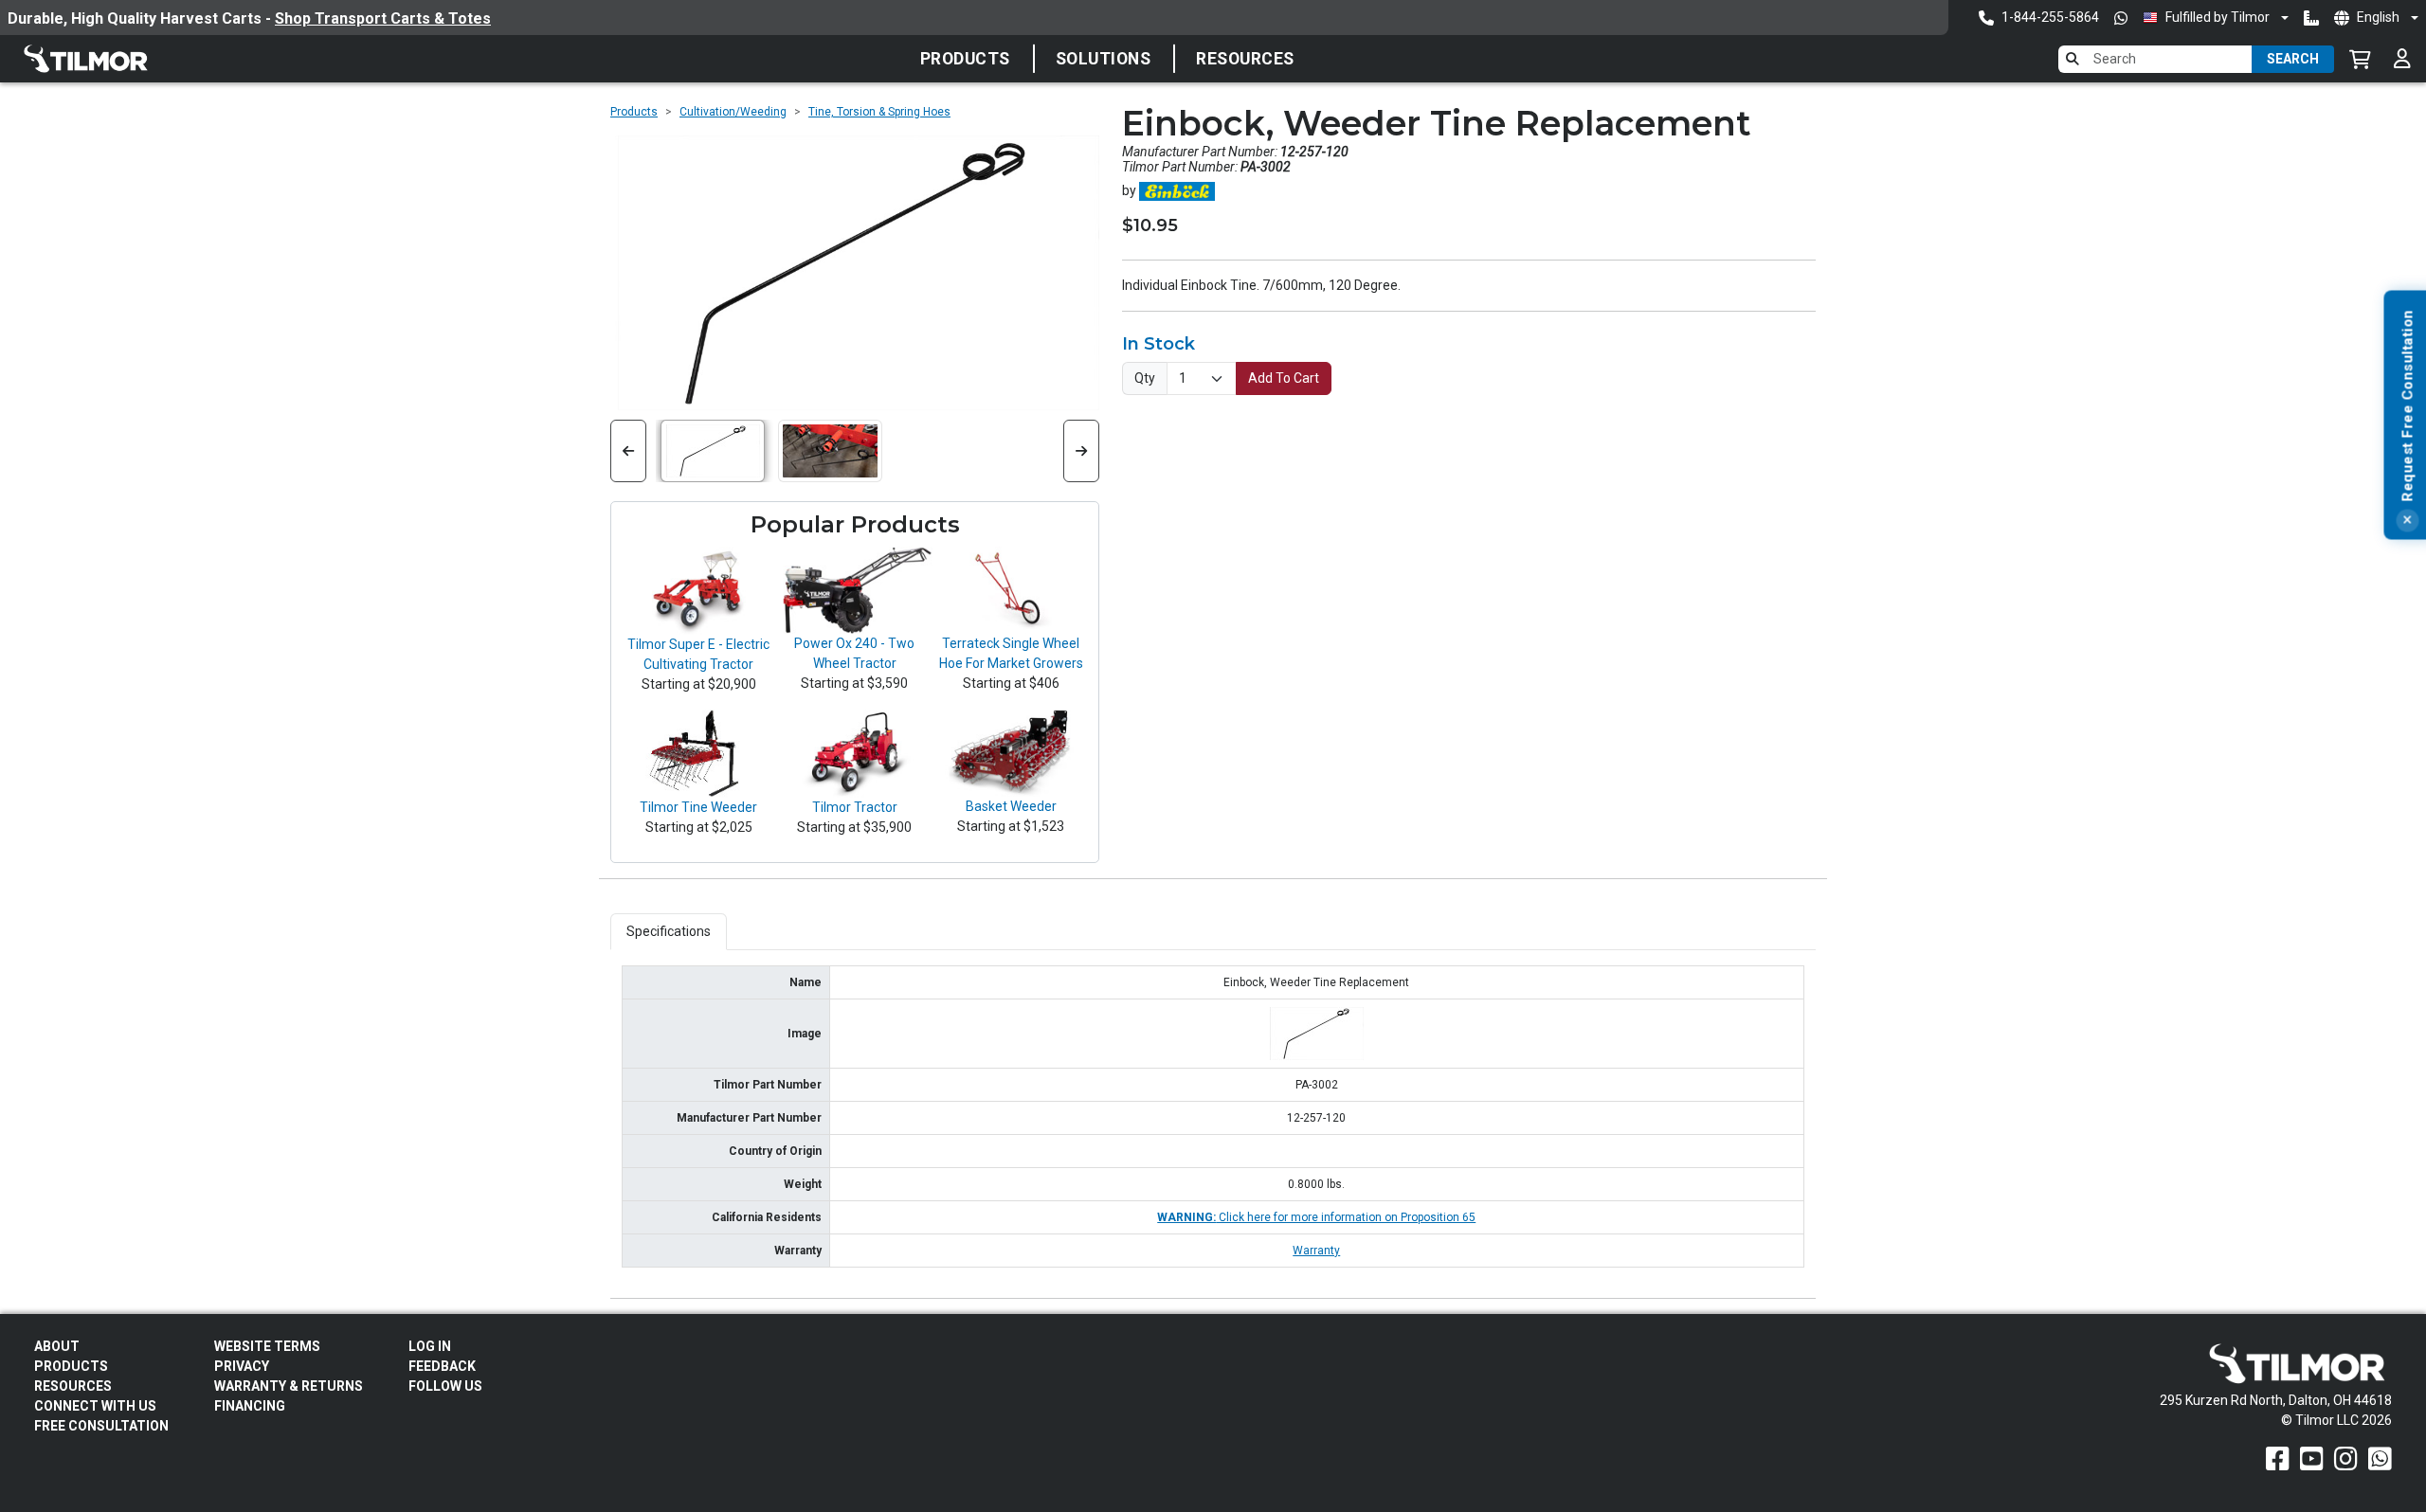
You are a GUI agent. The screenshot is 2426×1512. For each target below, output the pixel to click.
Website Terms (267, 1346)
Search (2293, 59)
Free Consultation (101, 1426)
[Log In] (2402, 59)
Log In (430, 1346)
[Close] (2407, 521)
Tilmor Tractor (855, 807)
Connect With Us (95, 1406)
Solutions (1104, 59)
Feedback (442, 1366)
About (57, 1346)
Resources (1245, 59)
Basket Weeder (1011, 806)
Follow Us (445, 1386)
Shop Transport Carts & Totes (383, 18)
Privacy (242, 1366)
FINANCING (250, 1406)
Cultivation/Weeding (733, 112)
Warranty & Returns (289, 1386)
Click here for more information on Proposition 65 (1316, 1217)
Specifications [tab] (669, 931)
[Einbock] (1177, 190)
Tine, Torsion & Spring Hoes (879, 112)
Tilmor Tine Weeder (698, 807)
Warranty (1316, 1251)
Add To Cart (1284, 378)
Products (965, 59)
